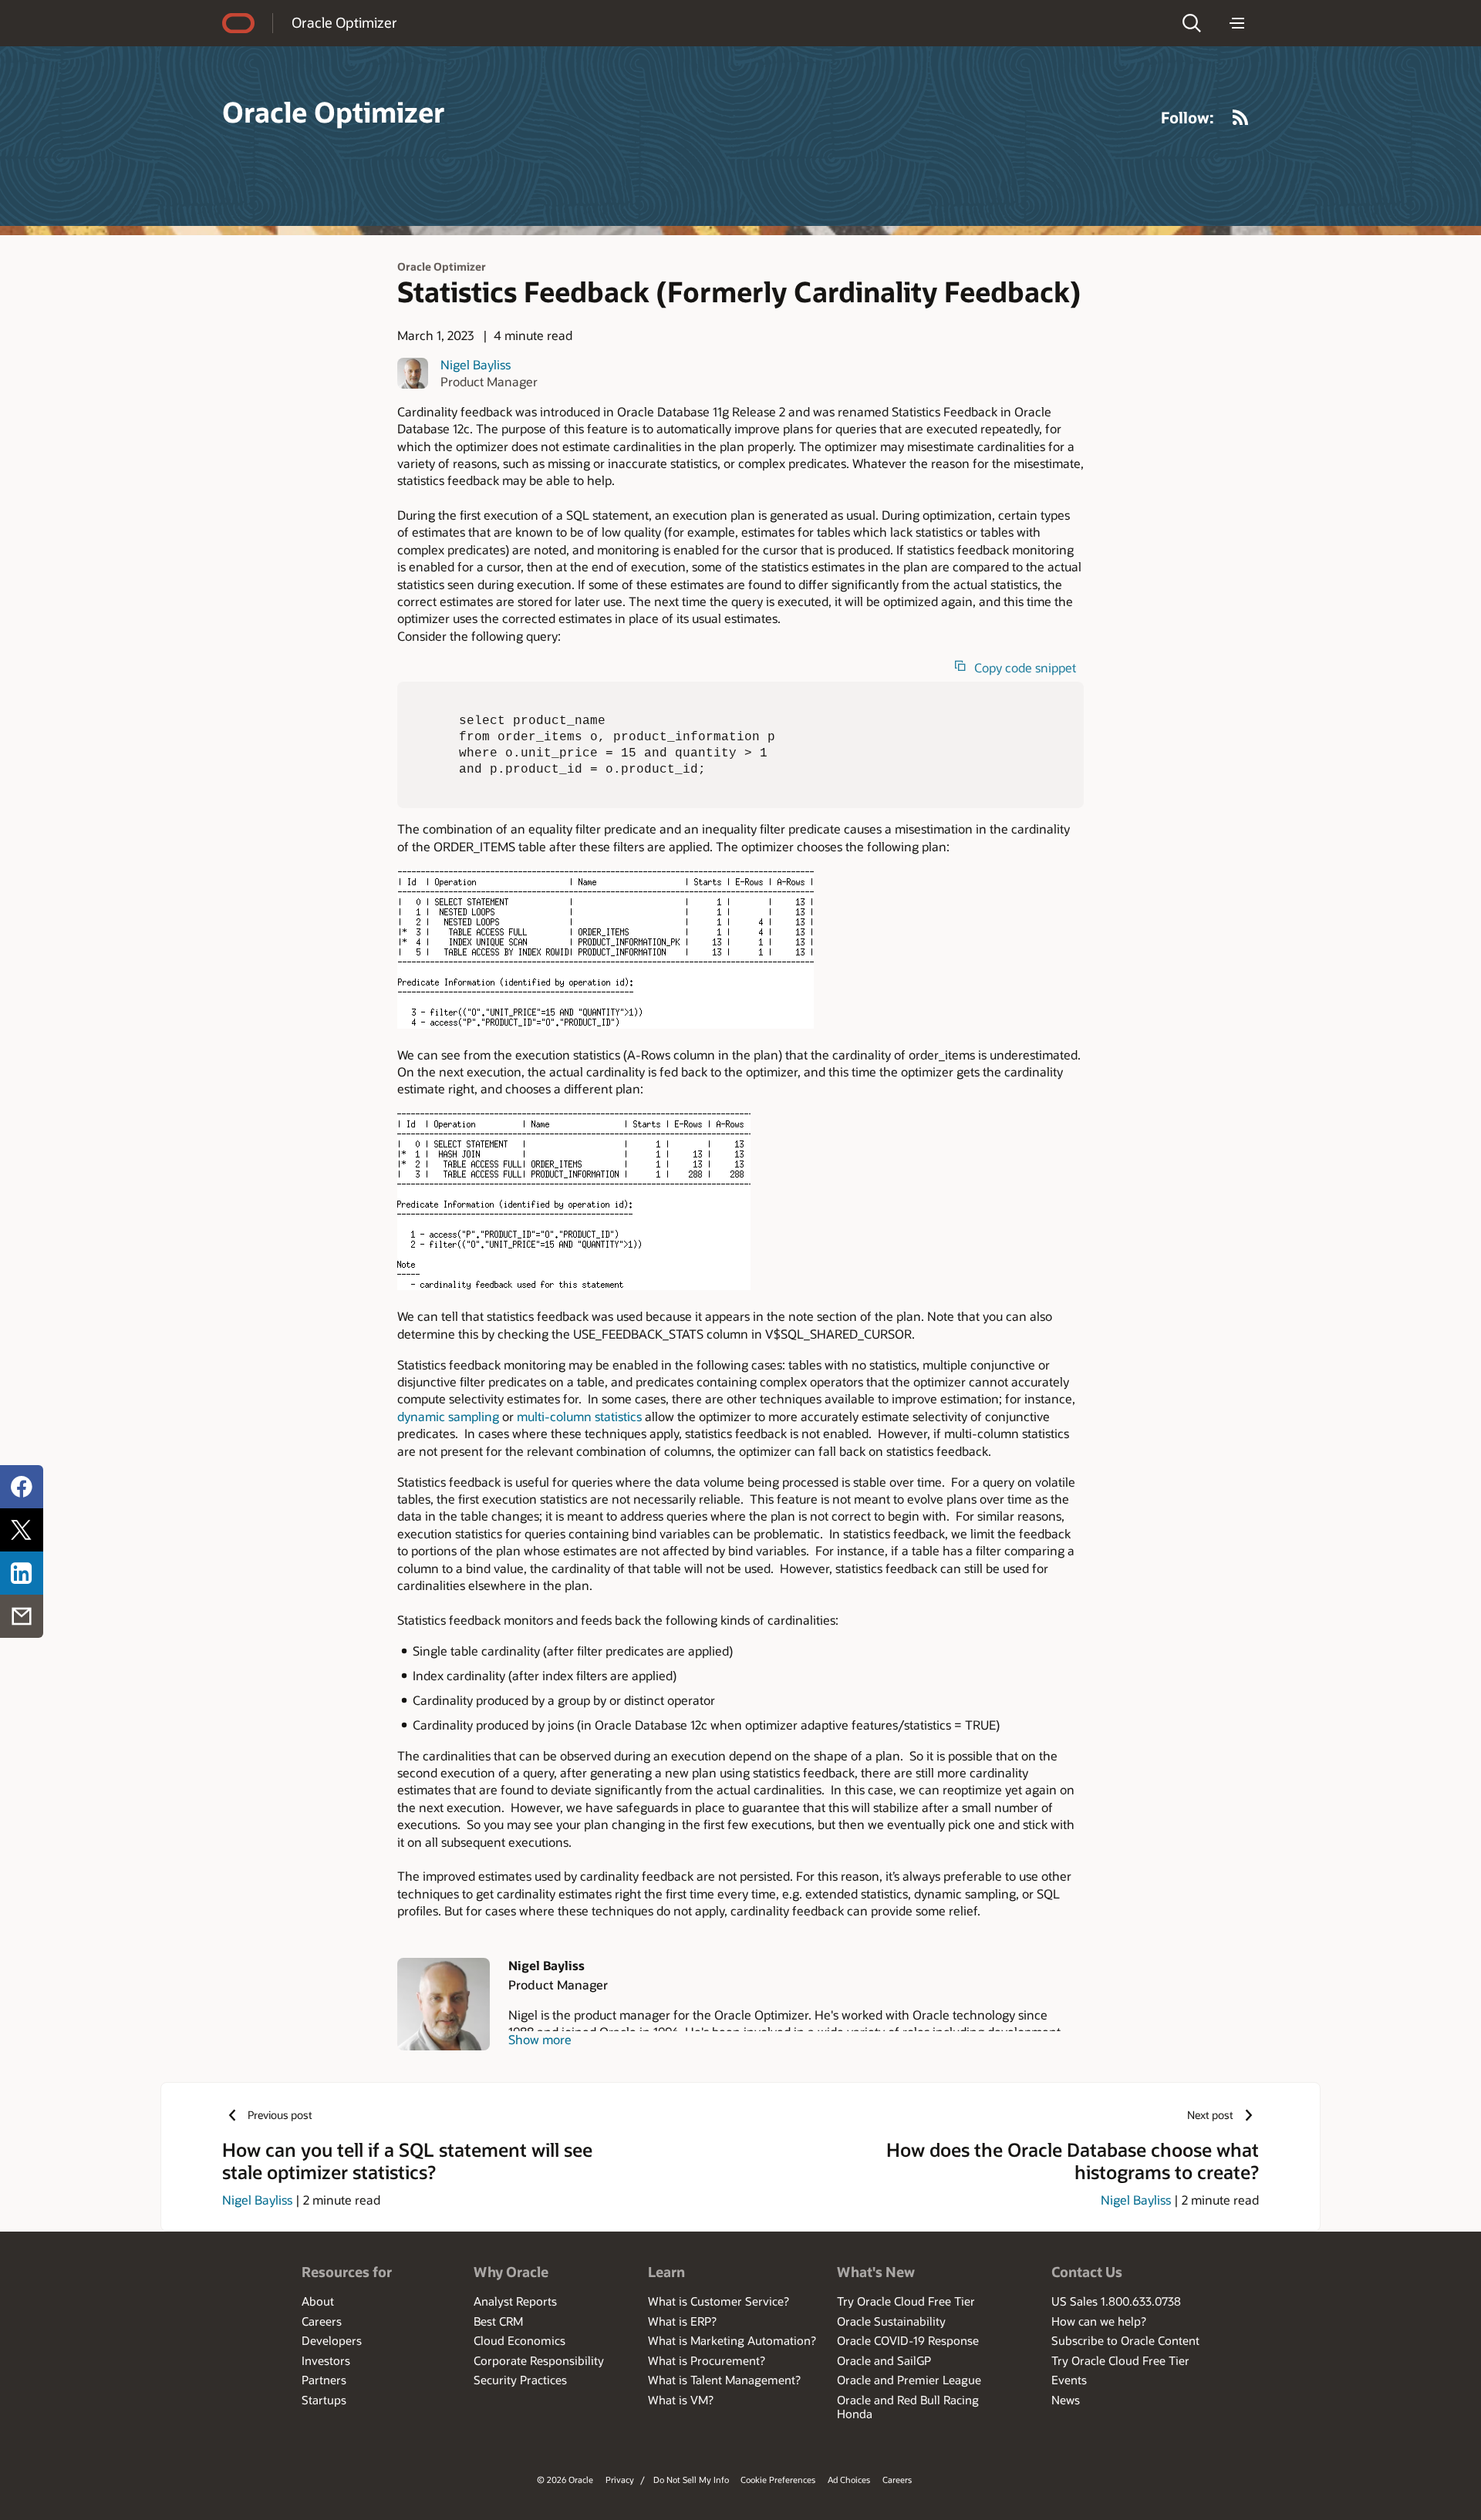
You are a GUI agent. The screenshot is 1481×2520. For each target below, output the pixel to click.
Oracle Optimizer (344, 22)
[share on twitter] (22, 1530)
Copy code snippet (1025, 668)
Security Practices (520, 2380)
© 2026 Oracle (565, 2480)
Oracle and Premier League (909, 2380)
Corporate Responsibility (539, 2360)
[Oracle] (238, 23)
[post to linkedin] (22, 1573)
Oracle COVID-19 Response (908, 2340)
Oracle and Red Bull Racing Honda (908, 2407)
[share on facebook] (22, 1487)
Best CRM (498, 2321)
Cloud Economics (520, 2340)
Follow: (1187, 117)
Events (1069, 2380)
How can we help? (1099, 2321)
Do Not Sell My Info (691, 2480)
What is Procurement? (707, 2360)
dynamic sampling (448, 1416)
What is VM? (681, 2400)
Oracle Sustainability (891, 2321)
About (318, 2301)
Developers (332, 2340)
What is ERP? (682, 2321)
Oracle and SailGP (884, 2360)
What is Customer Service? (719, 2301)
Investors (326, 2360)
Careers (322, 2321)
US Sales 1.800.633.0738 (1116, 2301)
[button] (1192, 23)
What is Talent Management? (724, 2380)
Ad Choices (849, 2480)
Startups (324, 2400)
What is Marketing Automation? (732, 2340)
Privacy (620, 2480)
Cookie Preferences (778, 2480)
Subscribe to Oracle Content (1125, 2340)
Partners (324, 2380)
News (1066, 2400)
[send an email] (22, 1616)
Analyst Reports (515, 2301)
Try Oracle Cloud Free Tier (906, 2301)
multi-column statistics (579, 1416)
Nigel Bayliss (476, 364)
